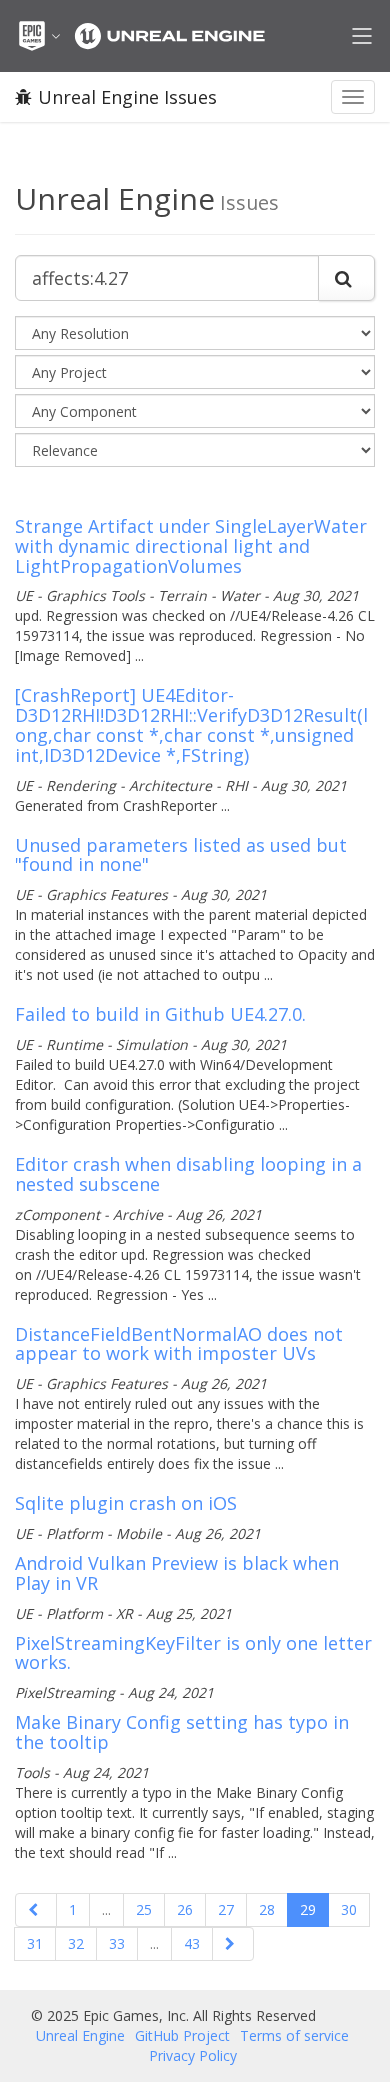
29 (308, 1909)
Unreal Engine (80, 2035)
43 (192, 1943)
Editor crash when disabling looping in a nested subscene (188, 1174)
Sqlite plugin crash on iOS (126, 1503)
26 (185, 1909)
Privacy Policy (193, 2055)
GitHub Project (182, 2035)
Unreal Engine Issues (127, 97)
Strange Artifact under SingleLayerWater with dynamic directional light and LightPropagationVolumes (191, 546)
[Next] (233, 1944)
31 (35, 1943)
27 (226, 1909)
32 (76, 1943)
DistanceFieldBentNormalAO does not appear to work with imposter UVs (179, 1344)
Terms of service (294, 2035)
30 (349, 1909)
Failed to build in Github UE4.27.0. (160, 1014)
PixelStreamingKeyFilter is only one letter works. (193, 1653)
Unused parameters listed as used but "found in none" (181, 855)
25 (144, 1909)
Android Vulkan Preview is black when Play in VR (177, 1573)
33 (117, 1943)
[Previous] (36, 1910)
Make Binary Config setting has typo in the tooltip (182, 1732)
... (106, 1909)
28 (267, 1909)
